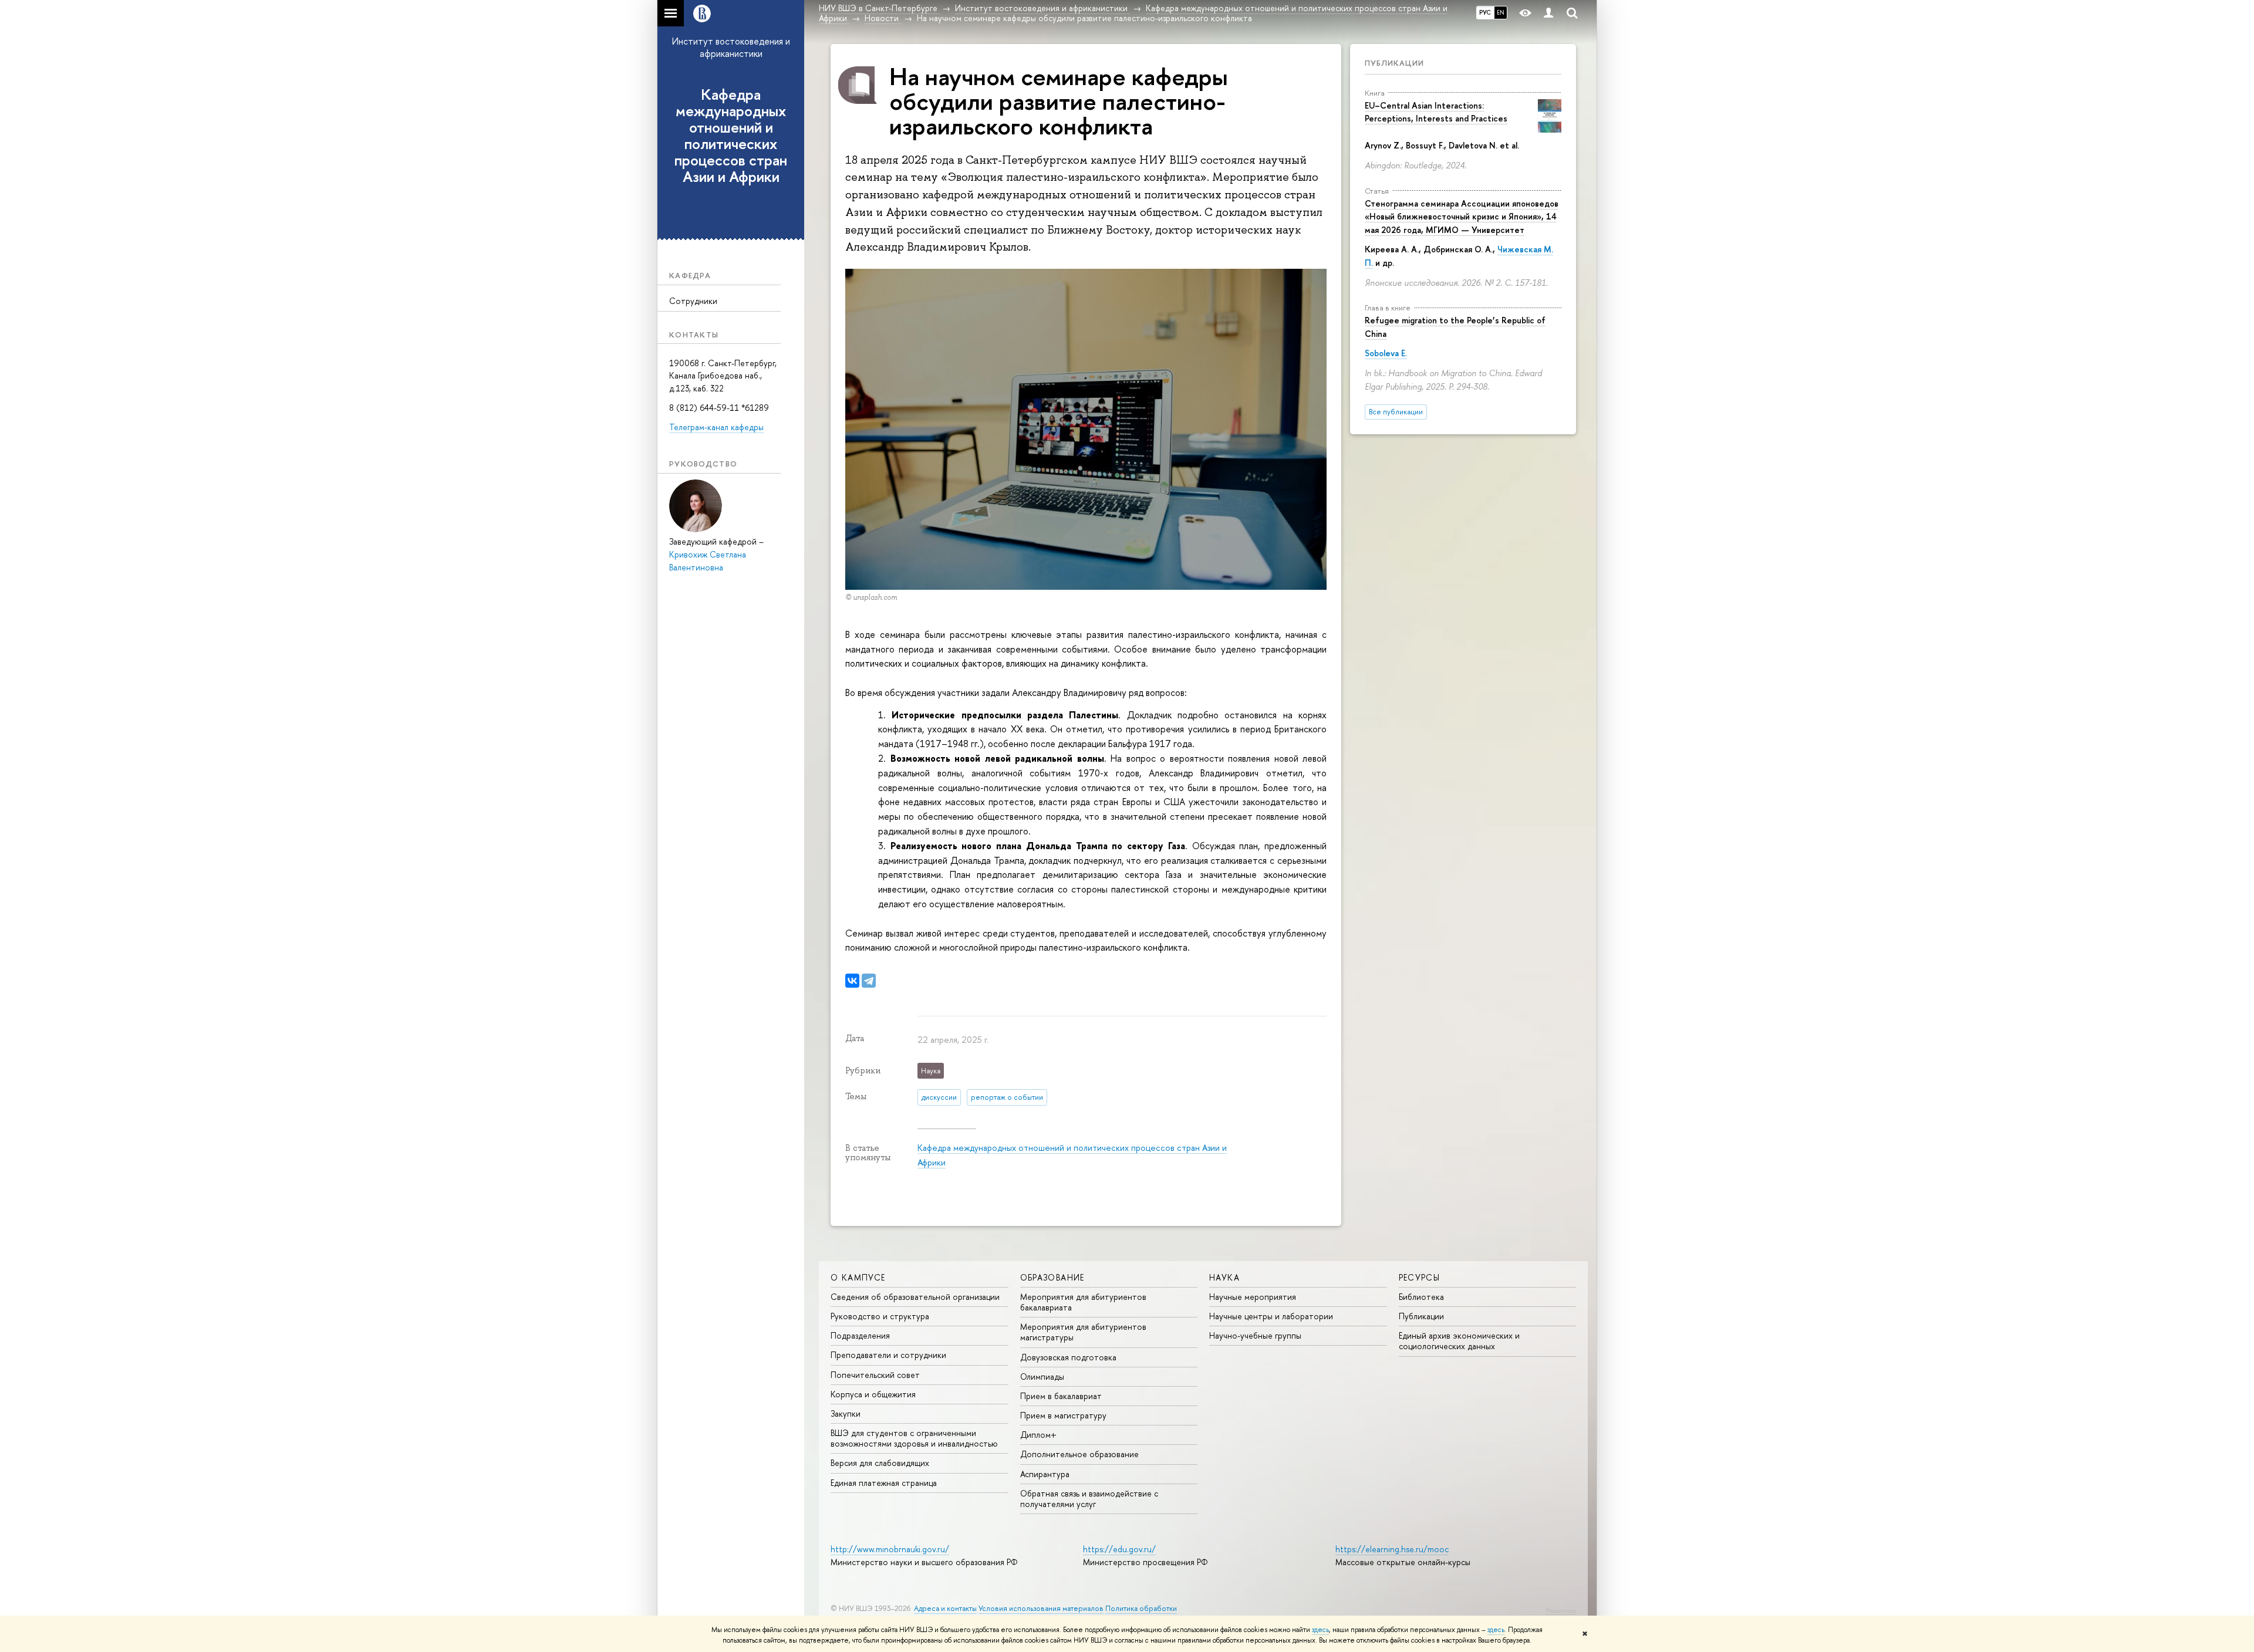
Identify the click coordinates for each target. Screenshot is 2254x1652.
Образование (1052, 1277)
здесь (1320, 1630)
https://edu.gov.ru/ (1119, 1549)
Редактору (1561, 1610)
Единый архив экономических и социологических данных (1459, 1341)
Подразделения (860, 1335)
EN (1501, 12)
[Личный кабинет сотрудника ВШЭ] (1548, 13)
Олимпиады (1042, 1376)
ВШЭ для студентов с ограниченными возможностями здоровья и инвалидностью (914, 1438)
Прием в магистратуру (1063, 1415)
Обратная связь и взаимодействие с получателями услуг (1089, 1499)
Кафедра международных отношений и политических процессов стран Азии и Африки (731, 136)
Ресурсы (1420, 1277)
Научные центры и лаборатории (1271, 1316)
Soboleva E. (1386, 353)
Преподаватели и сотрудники (888, 1355)
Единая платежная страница (884, 1483)
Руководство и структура (880, 1316)
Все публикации (1396, 412)
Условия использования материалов (1041, 1608)
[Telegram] (869, 981)
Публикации (1394, 63)
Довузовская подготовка (1068, 1357)
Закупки (846, 1413)
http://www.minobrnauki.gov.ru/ (890, 1549)
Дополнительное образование (1079, 1454)
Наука (1224, 1277)
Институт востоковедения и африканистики (731, 47)
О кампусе (858, 1277)
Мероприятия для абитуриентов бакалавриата (1083, 1302)
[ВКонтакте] (852, 981)
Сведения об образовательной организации (915, 1297)
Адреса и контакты (945, 1608)
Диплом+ (1038, 1435)
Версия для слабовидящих (880, 1463)
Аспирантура (1045, 1474)
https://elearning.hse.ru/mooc (1392, 1549)
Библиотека (1421, 1297)
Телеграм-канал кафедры (716, 427)
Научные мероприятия (1253, 1297)
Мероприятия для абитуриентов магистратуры (1083, 1332)
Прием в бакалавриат (1061, 1396)
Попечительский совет (875, 1375)
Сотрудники (693, 301)
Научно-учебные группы (1255, 1335)
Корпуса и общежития (873, 1394)
